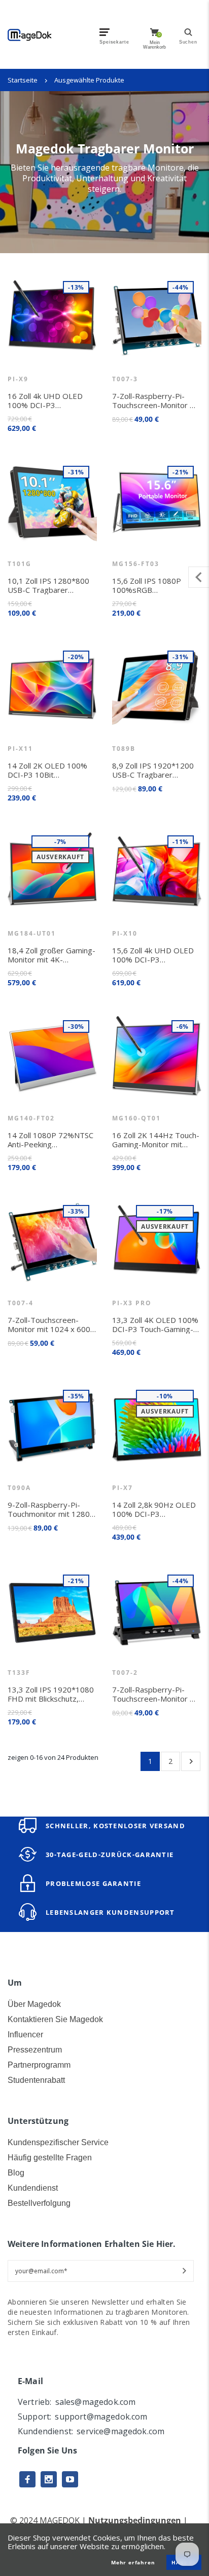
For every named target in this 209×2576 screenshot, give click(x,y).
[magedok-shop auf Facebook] (27, 2479)
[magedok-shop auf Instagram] (49, 2479)
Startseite (23, 80)
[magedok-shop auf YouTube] (70, 2479)
